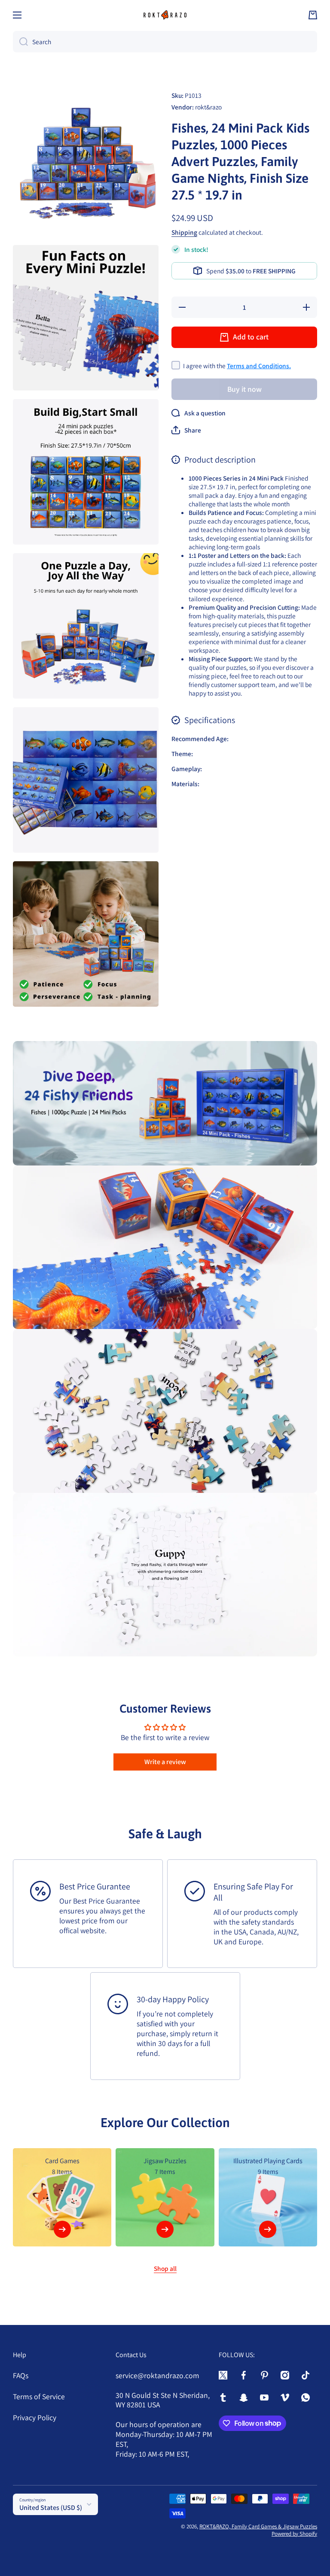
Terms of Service (39, 2396)
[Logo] (165, 15)
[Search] (20, 42)
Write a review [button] (165, 1762)
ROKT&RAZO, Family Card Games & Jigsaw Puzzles (258, 2526)
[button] (313, 15)
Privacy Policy (35, 2417)
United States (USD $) (51, 2508)
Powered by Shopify (294, 2534)
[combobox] (165, 42)
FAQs (21, 2375)
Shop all (165, 2268)
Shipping (184, 232)
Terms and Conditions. (259, 366)
